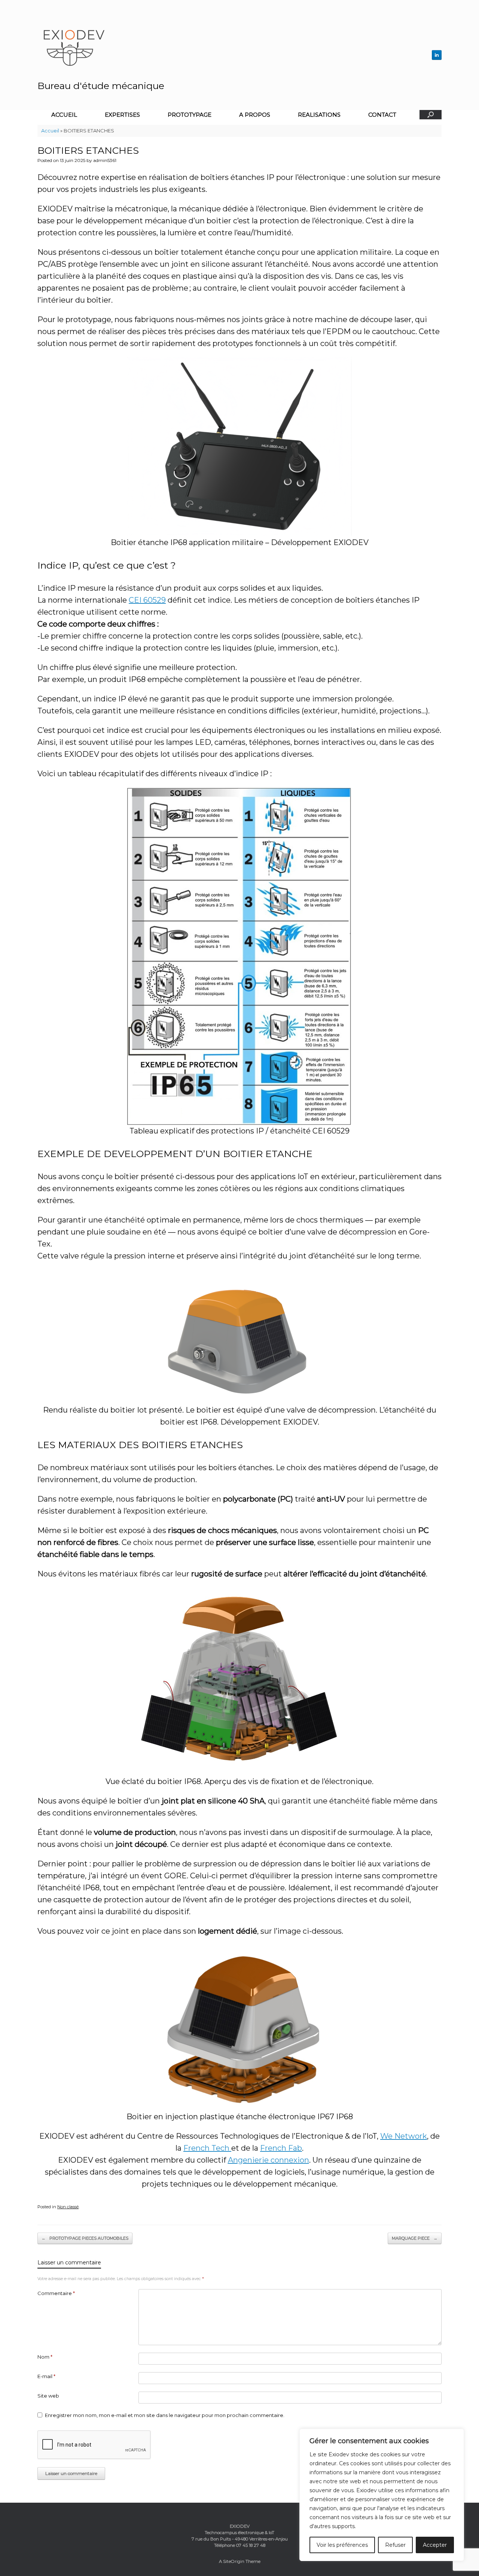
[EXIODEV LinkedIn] (437, 55)
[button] (431, 115)
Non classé (68, 2207)
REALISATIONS (319, 115)
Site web (48, 2396)
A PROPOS (255, 115)
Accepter (435, 2545)
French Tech (207, 2148)
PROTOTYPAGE (190, 115)
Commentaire (56, 2293)
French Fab (281, 2148)
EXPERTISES (122, 115)
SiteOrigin (234, 2561)
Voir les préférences (342, 2545)
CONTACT (382, 115)
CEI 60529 (147, 600)
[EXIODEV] (128, 47)
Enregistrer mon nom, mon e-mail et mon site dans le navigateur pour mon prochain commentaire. (165, 2415)
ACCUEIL (64, 115)
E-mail (46, 2376)
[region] (382, 2495)
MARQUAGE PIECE (415, 2238)
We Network (404, 2136)
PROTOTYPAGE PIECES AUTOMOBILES (85, 2238)
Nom (45, 2357)
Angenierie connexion (269, 2160)
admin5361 (105, 160)
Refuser (395, 2545)
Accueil (50, 131)
